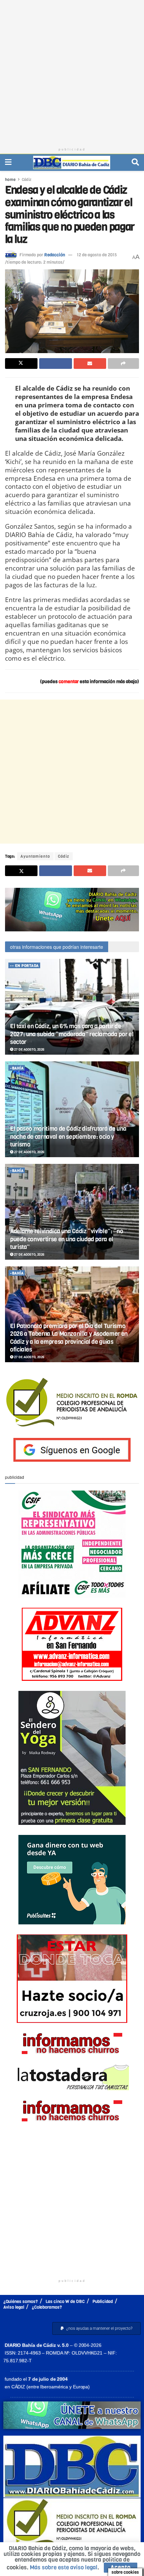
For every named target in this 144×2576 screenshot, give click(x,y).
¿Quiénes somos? (21, 2301)
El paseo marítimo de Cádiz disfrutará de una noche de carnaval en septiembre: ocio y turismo (68, 1137)
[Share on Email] (90, 364)
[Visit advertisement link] (72, 910)
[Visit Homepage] (72, 162)
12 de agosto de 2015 (97, 255)
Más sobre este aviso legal (64, 2567)
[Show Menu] (8, 162)
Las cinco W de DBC (65, 2301)
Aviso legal (14, 2307)
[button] (96, 2328)
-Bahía (17, 1068)
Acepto (121, 2567)
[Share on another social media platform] (123, 364)
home (10, 180)
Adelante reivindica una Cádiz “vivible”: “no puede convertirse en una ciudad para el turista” (66, 1239)
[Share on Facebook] (55, 364)
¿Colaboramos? (47, 2307)
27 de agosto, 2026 (29, 1049)
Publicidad (103, 2301)
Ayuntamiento (35, 856)
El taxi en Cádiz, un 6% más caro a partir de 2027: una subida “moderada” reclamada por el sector (72, 1034)
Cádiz (27, 180)
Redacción (55, 255)
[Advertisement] (72, 72)
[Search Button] (135, 162)
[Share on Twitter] (21, 364)
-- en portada (24, 966)
